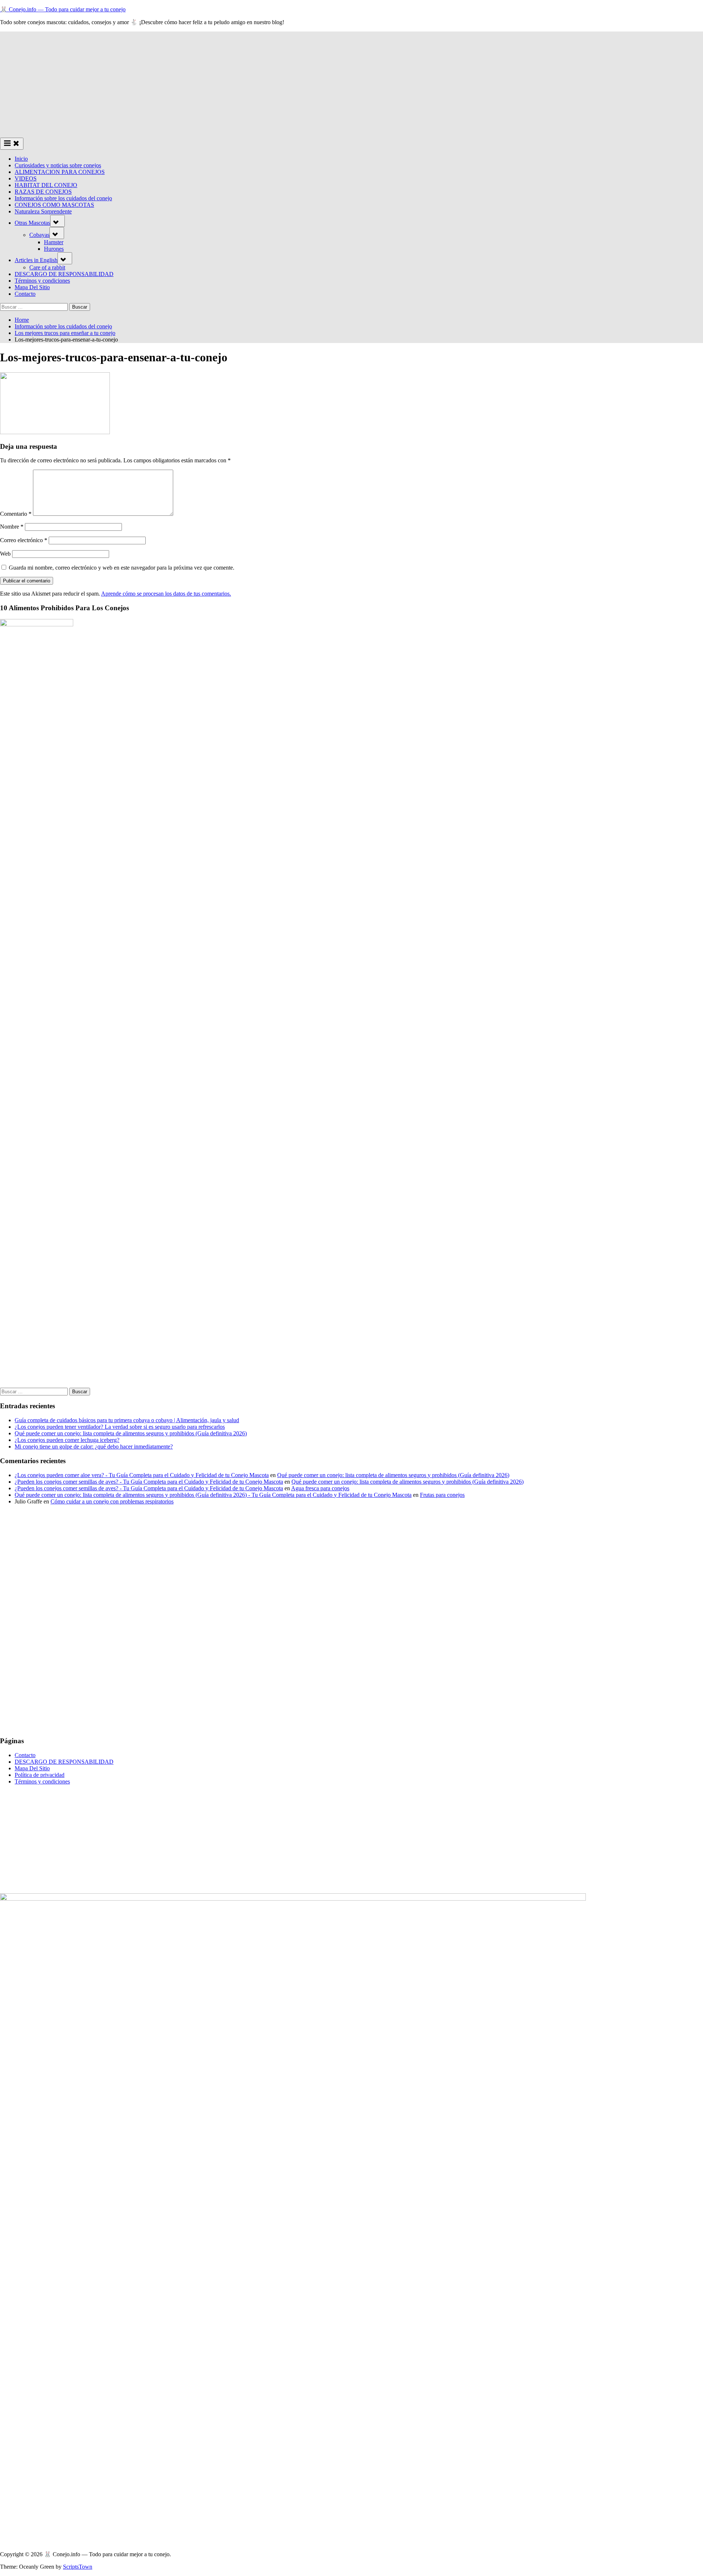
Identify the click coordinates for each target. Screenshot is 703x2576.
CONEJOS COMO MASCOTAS (54, 205)
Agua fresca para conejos (320, 1488)
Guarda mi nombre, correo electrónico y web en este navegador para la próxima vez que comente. (122, 568)
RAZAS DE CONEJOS (43, 192)
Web (5, 554)
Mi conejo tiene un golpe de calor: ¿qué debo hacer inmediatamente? (94, 1447)
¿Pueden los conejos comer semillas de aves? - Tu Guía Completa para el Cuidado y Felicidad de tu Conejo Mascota (149, 1482)
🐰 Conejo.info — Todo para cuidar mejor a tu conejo (63, 9)
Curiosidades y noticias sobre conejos (58, 165)
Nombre (12, 527)
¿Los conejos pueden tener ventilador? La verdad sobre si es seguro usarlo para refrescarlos (120, 1427)
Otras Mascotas (32, 223)
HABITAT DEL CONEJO (46, 185)
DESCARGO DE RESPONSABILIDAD (64, 274)
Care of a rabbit (47, 267)
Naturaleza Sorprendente (43, 211)
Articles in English (36, 260)
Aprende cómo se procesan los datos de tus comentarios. (166, 594)
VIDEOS (26, 178)
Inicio (21, 159)
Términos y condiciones (42, 281)
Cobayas (39, 235)
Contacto (25, 294)
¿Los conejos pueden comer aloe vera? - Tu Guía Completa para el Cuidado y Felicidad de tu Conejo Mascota (142, 1475)
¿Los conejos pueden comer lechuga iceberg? (67, 1440)
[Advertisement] (351, 83)
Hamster (54, 242)
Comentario (16, 514)
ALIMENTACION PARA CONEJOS (60, 172)
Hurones (54, 249)
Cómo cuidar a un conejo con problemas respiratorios (112, 1501)
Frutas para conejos (442, 1495)
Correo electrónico (24, 540)
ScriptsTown (78, 2567)
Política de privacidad (40, 1775)
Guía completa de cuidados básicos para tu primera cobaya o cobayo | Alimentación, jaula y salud (127, 1420)
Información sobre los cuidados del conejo (63, 198)
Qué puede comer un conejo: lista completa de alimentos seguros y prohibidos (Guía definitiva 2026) (131, 1433)
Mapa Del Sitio (32, 287)
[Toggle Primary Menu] (12, 144)
